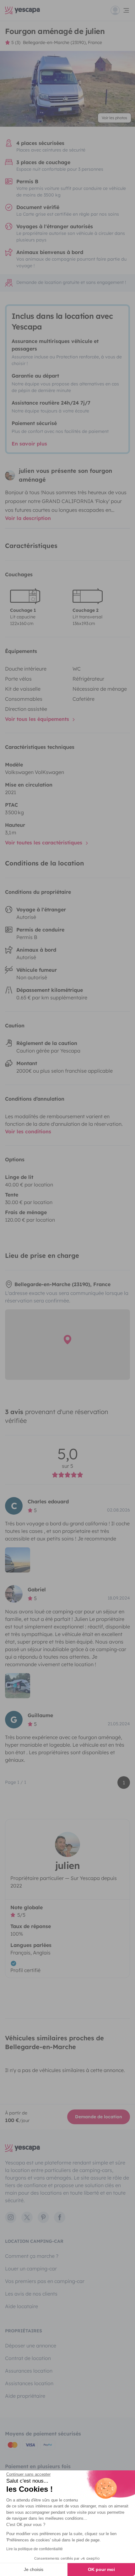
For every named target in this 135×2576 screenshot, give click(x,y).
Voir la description (28, 518)
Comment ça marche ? (32, 2256)
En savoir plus (29, 444)
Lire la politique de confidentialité (35, 2549)
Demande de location (99, 2117)
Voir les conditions (28, 1131)
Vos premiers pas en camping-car (45, 2281)
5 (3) (16, 42)
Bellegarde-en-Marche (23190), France (62, 42)
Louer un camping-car (31, 2269)
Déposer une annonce (31, 2346)
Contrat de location (28, 2358)
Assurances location (29, 2371)
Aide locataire (22, 2306)
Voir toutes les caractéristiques (44, 843)
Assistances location (29, 2383)
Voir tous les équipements (38, 719)
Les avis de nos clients (31, 2294)
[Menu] (120, 10)
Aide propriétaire (25, 2396)
